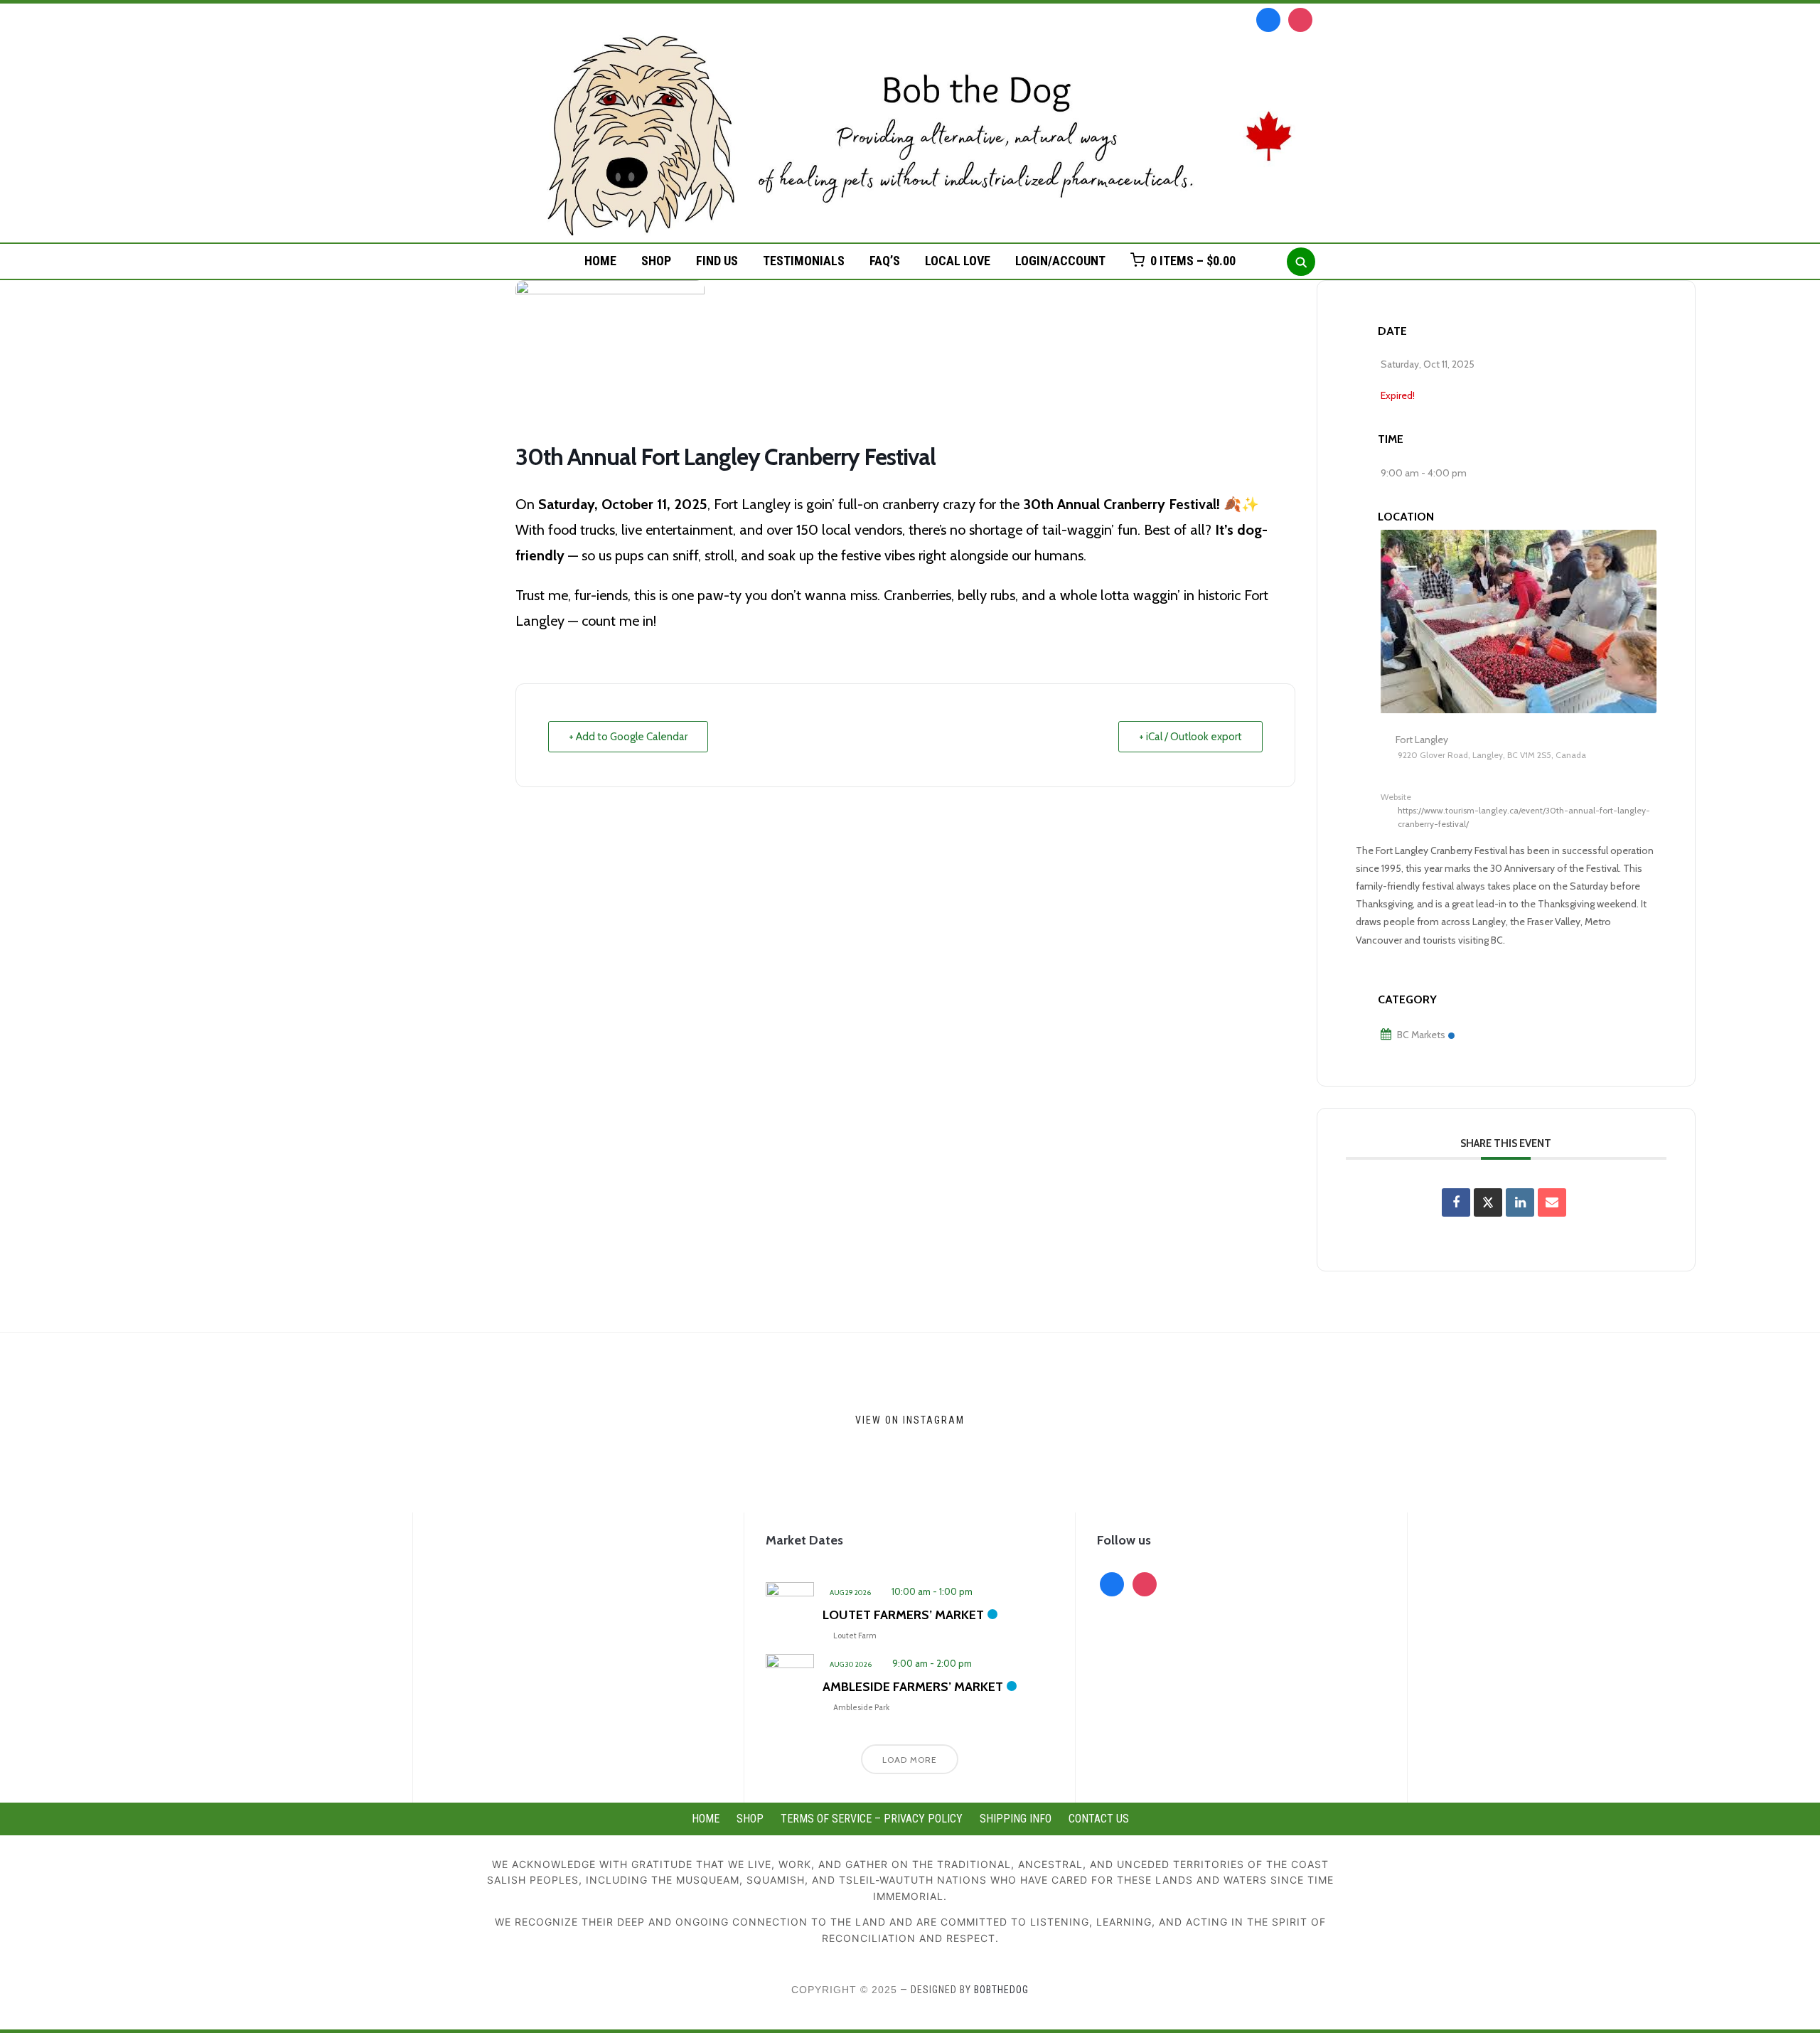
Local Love (958, 261)
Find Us (717, 261)
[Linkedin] (1520, 1202)
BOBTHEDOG (1001, 1990)
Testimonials (804, 261)
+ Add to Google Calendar (628, 737)
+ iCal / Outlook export (1190, 737)
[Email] (1552, 1202)
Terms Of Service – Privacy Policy (872, 1819)
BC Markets (1421, 1035)
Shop (656, 261)
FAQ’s (885, 261)
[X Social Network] (1488, 1202)
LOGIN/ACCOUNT (1060, 261)
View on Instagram (910, 1419)
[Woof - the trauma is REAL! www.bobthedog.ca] (1349, 1423)
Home (600, 261)
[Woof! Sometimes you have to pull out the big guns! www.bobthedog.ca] (450, 1423)
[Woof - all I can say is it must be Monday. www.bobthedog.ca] (1169, 1423)
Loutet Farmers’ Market (903, 1615)
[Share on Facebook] (1456, 1202)
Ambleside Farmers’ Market (913, 1687)
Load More (910, 1760)
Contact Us (1099, 1819)
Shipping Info (1016, 1819)
